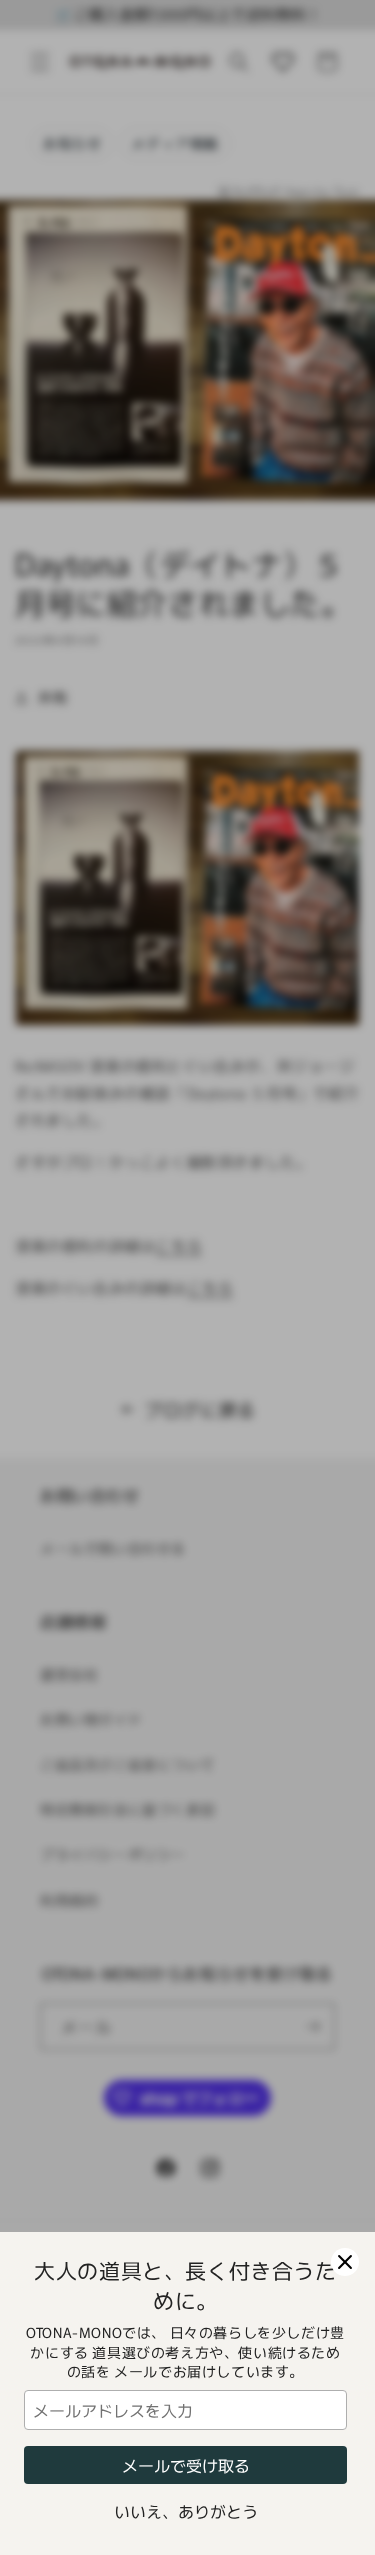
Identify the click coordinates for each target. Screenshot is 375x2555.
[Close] (345, 2262)
